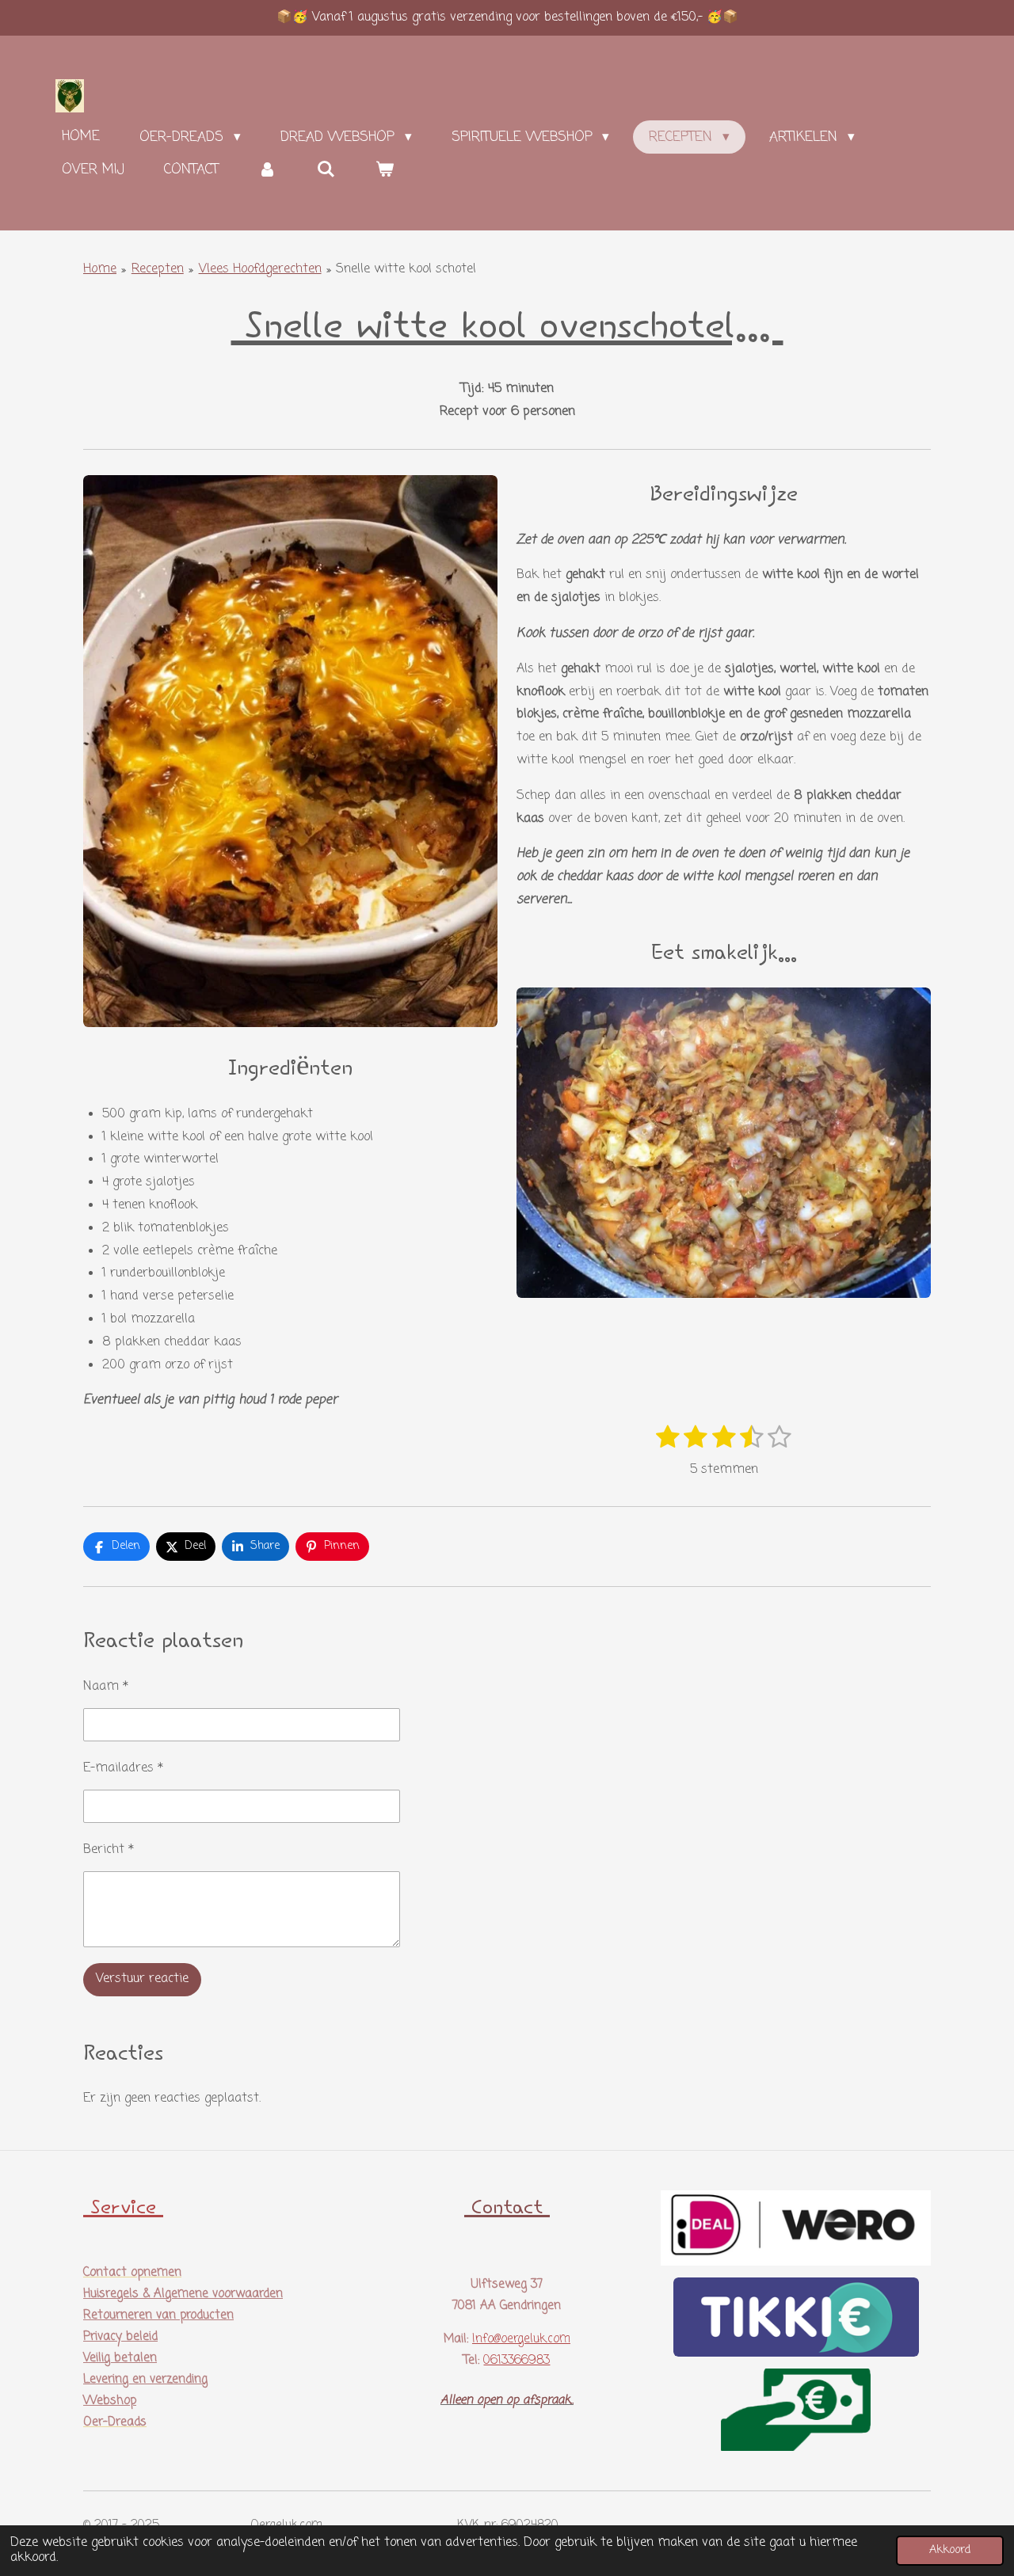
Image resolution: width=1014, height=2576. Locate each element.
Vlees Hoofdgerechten (260, 269)
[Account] (268, 170)
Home (100, 269)
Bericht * (109, 1850)
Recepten (158, 269)
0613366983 (517, 2361)
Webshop (110, 2401)
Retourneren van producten (158, 2315)
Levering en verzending (145, 2380)
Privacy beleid (120, 2337)
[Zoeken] (326, 170)
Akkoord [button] (950, 2550)
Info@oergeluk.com (521, 2339)
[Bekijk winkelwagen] (385, 170)
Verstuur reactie (142, 1979)
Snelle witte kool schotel (406, 269)
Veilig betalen (120, 2358)
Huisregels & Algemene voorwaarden (183, 2294)
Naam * (106, 1687)
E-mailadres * (123, 1768)
